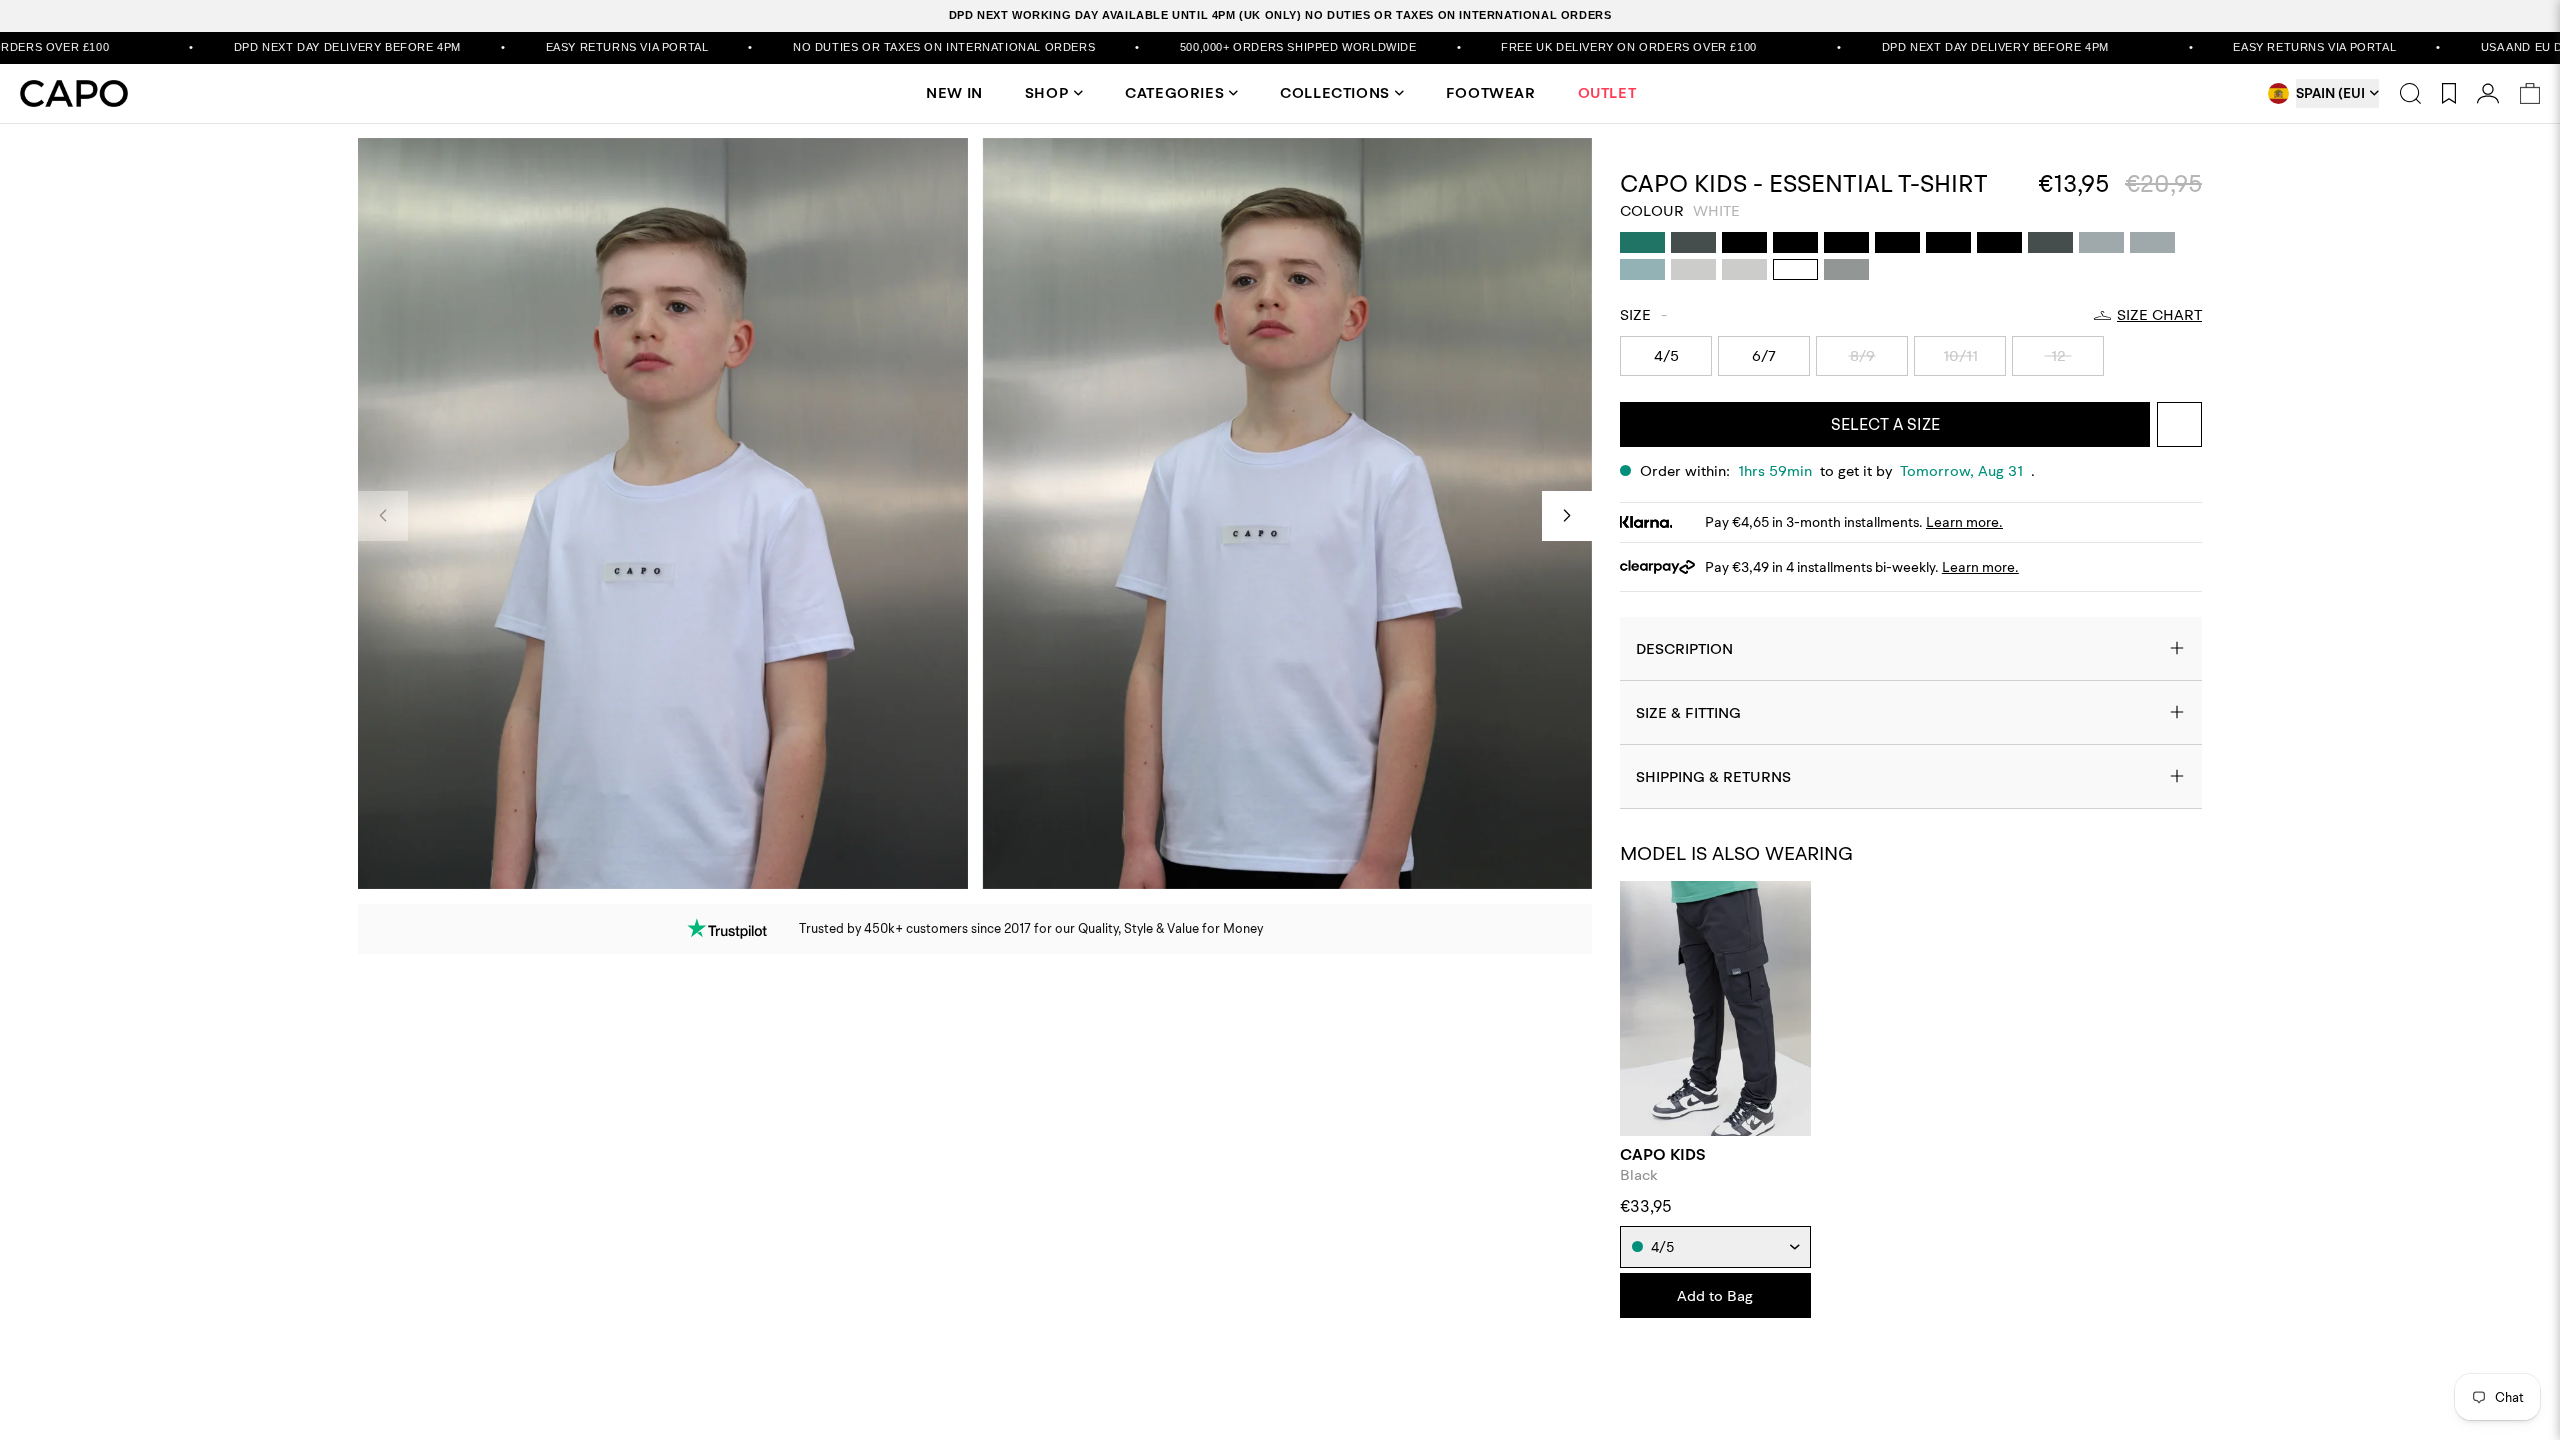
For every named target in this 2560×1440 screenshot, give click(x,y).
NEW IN (954, 93)
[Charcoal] (1693, 242)
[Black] (1744, 242)
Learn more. (1964, 522)
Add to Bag (1715, 1295)
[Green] (1642, 242)
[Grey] (1846, 269)
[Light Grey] (2101, 242)
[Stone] (1693, 269)
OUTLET (1607, 93)
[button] (1567, 516)
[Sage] (1642, 269)
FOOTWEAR (1491, 93)
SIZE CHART (2159, 315)
